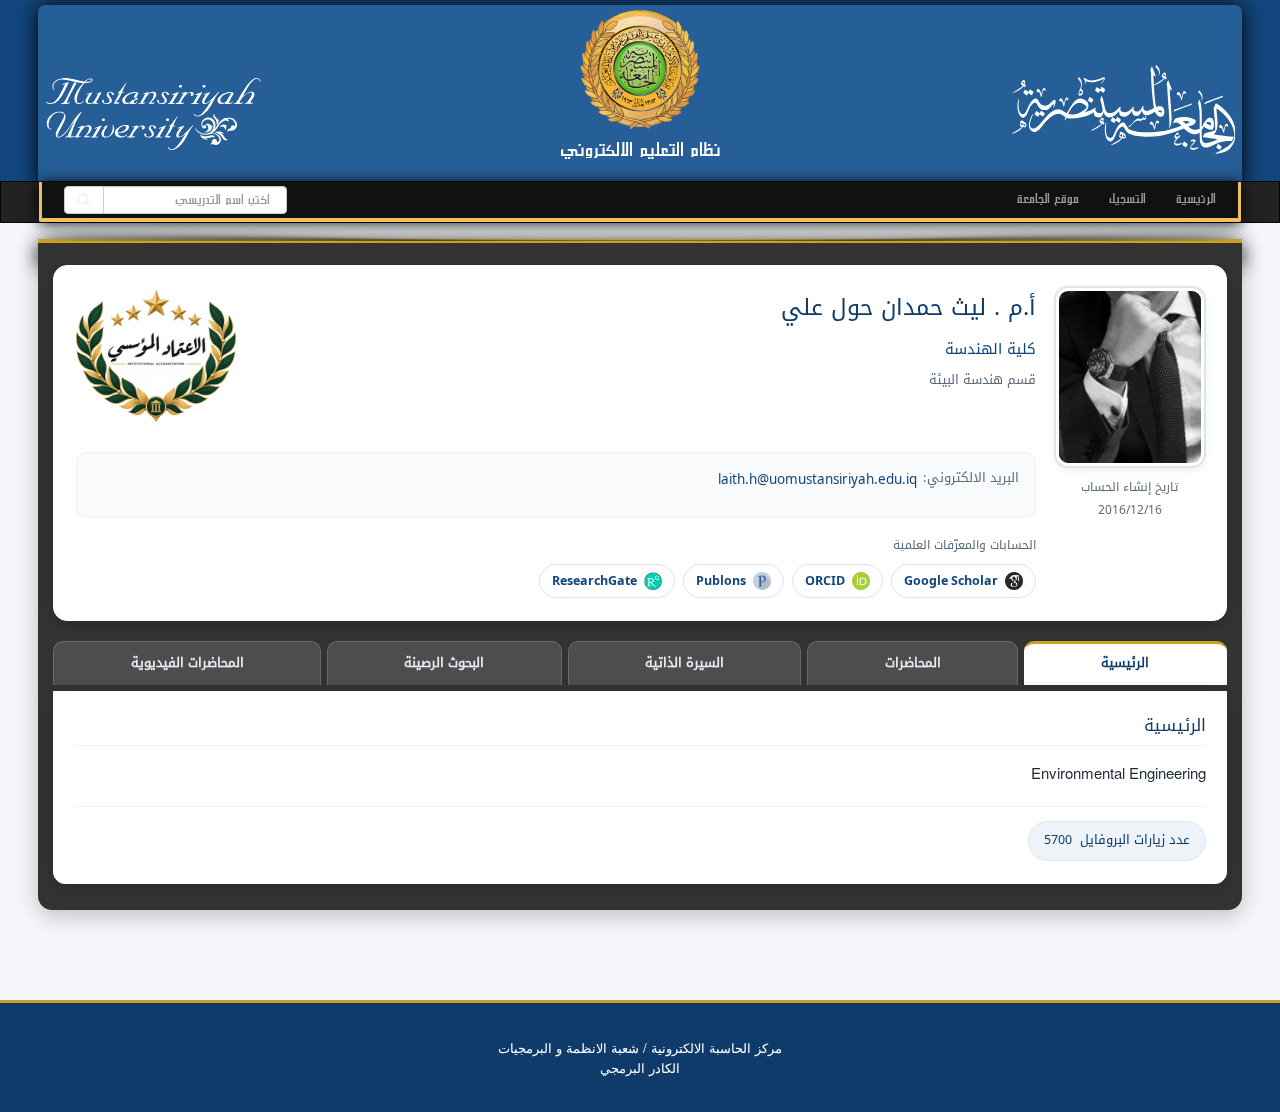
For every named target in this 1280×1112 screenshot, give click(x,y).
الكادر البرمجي (640, 1067)
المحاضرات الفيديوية (187, 662)
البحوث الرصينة (444, 662)
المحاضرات (913, 662)
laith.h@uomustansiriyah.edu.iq (817, 479)
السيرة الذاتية (684, 662)
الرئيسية (1196, 198)
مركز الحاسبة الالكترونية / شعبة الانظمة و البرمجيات (640, 1047)
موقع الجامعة (1048, 198)
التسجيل (1127, 198)
